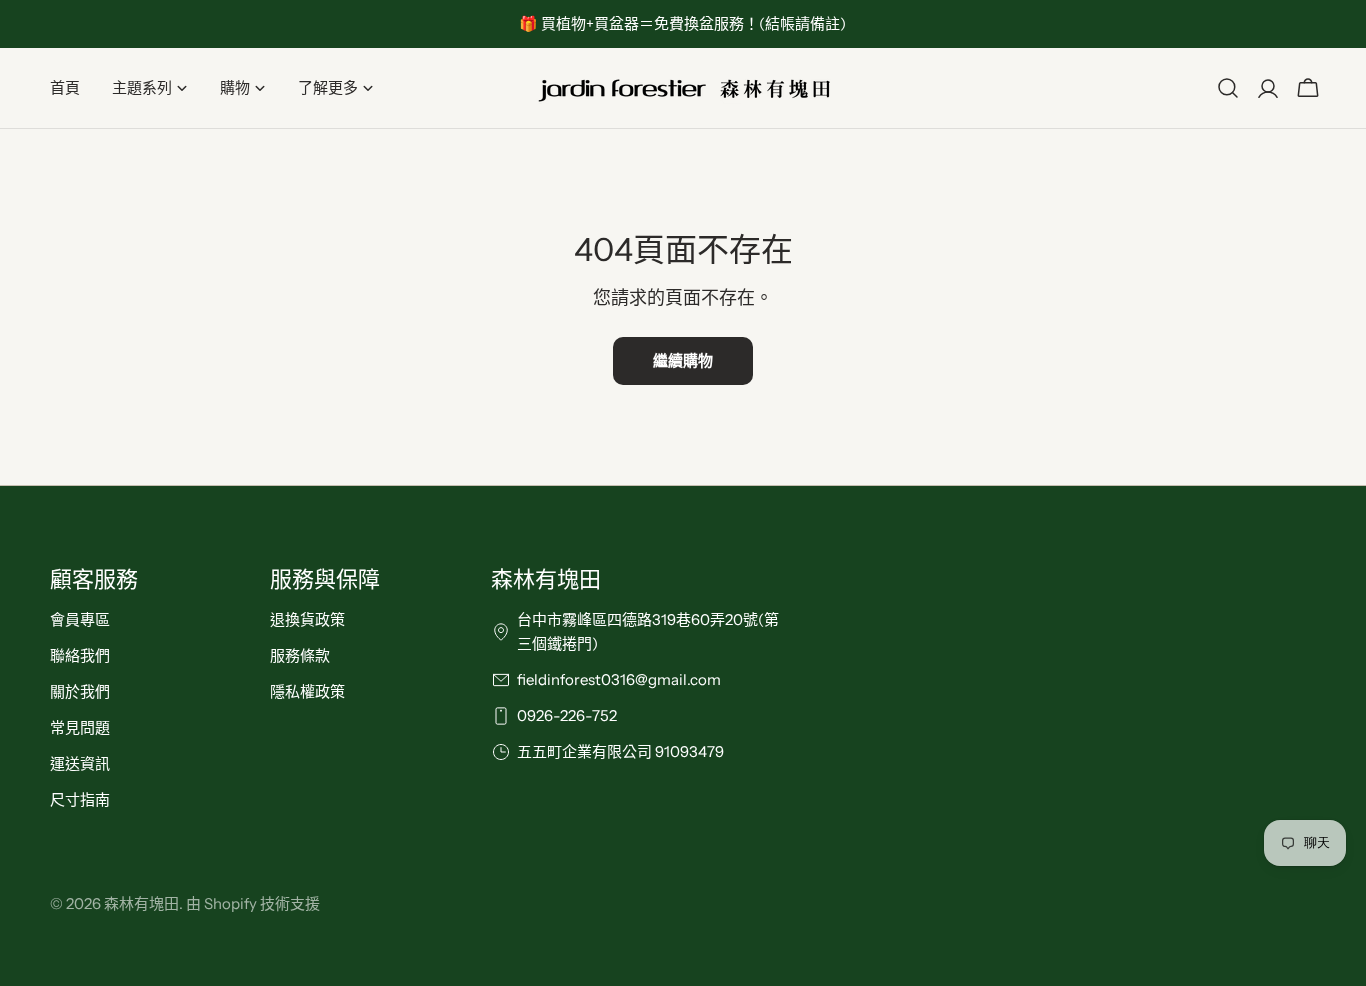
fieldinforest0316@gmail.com (619, 679)
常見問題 (80, 727)
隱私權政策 (307, 691)
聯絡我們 (80, 655)
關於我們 (80, 691)
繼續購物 (683, 360)
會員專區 (80, 619)
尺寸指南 (80, 799)
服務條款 (300, 655)
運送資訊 (80, 763)
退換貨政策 (307, 619)
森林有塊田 (141, 903)
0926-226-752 (567, 715)
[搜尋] (1228, 88)
